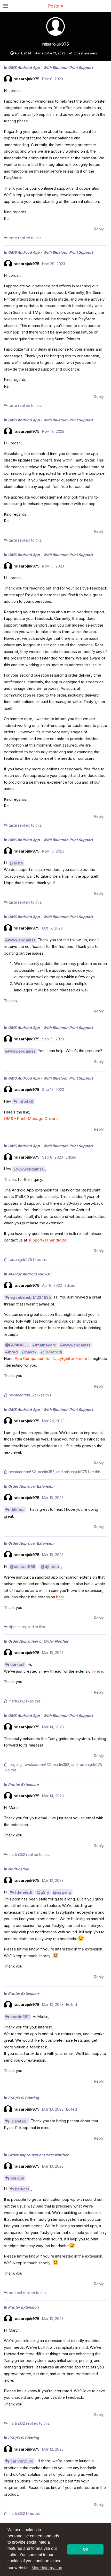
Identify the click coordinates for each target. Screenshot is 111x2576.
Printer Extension (23, 1784)
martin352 (20, 2017)
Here (98, 1671)
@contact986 (22, 1567)
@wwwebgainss (20, 940)
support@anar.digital (48, 1240)
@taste (16, 863)
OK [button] (86, 2549)
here (60, 1597)
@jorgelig (62, 1892)
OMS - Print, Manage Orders (31, 1119)
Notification (19, 1869)
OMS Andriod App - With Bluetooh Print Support (50, 68)
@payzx (29, 1352)
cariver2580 (22, 2461)
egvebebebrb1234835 (31, 1297)
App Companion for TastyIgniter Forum (51, 1358)
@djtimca (50, 1567)
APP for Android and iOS (30, 1274)
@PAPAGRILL (17, 1345)
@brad (11, 1352)
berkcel (17, 1665)
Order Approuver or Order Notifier (38, 1641)
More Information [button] (47, 2568)
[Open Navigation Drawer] (5, 6)
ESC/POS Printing (23, 2098)
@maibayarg (44, 1345)
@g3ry (43, 1892)
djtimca (17, 1510)
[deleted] (24, 1892)
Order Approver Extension (31, 1486)
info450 (26, 1101)
